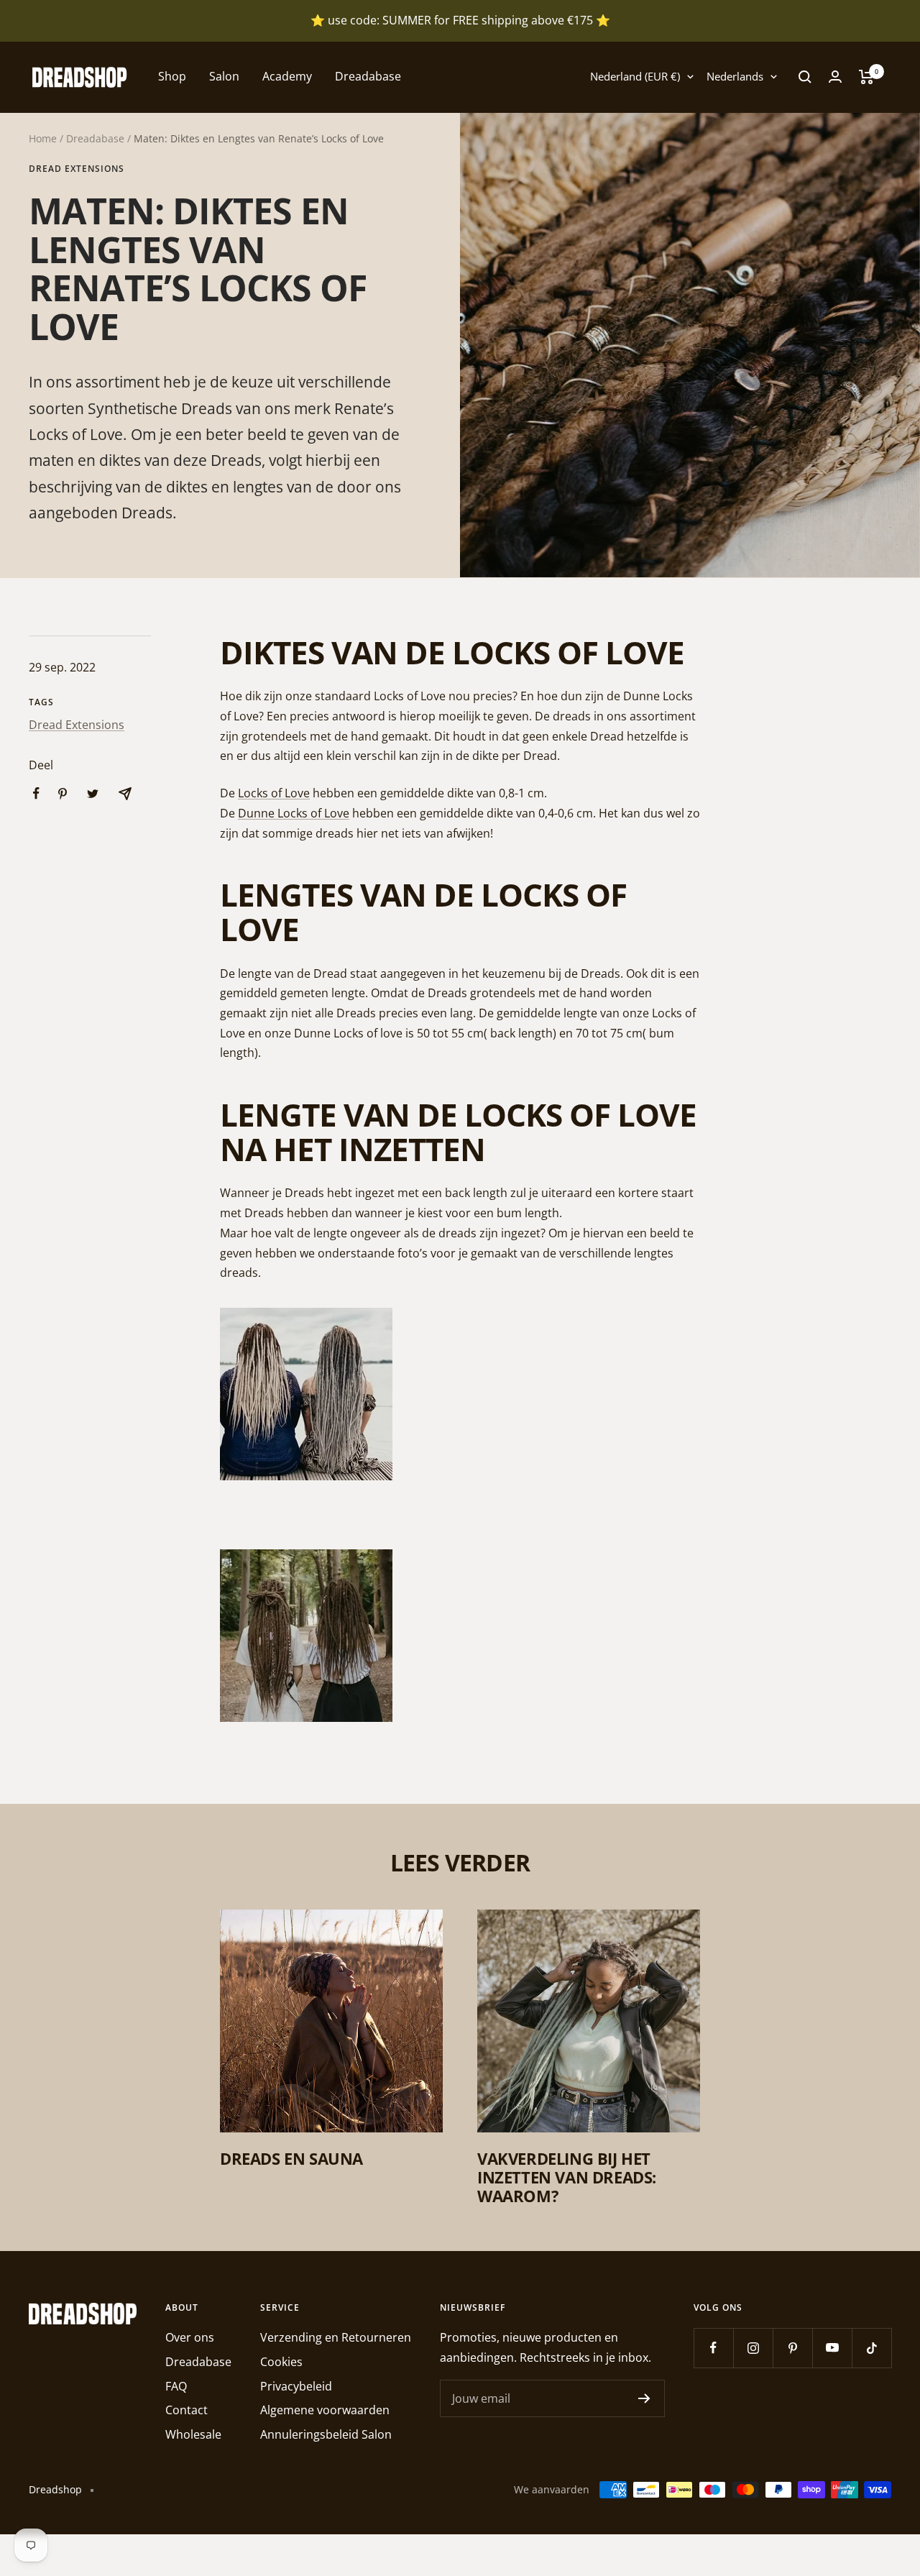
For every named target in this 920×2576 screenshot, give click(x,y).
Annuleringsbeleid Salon (326, 2434)
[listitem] (36, 793)
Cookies (281, 2362)
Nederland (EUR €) (635, 76)
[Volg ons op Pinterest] (792, 2348)
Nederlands (735, 76)
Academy (287, 76)
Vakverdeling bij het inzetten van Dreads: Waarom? (567, 2177)
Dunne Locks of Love (294, 813)
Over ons (190, 2337)
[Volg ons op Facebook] (713, 2348)
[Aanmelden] (644, 2398)
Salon (224, 76)
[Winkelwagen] (866, 77)
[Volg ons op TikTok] (871, 2348)
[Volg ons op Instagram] (753, 2348)
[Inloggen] (835, 77)
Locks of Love (274, 793)
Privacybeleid (296, 2386)
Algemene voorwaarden (325, 2410)
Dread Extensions (77, 169)
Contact (187, 2410)
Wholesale (193, 2434)
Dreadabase (368, 76)
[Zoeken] (805, 77)
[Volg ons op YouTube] (832, 2348)
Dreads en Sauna (291, 2158)
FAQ (176, 2386)
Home (43, 138)
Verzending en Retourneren (336, 2337)
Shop (172, 76)
